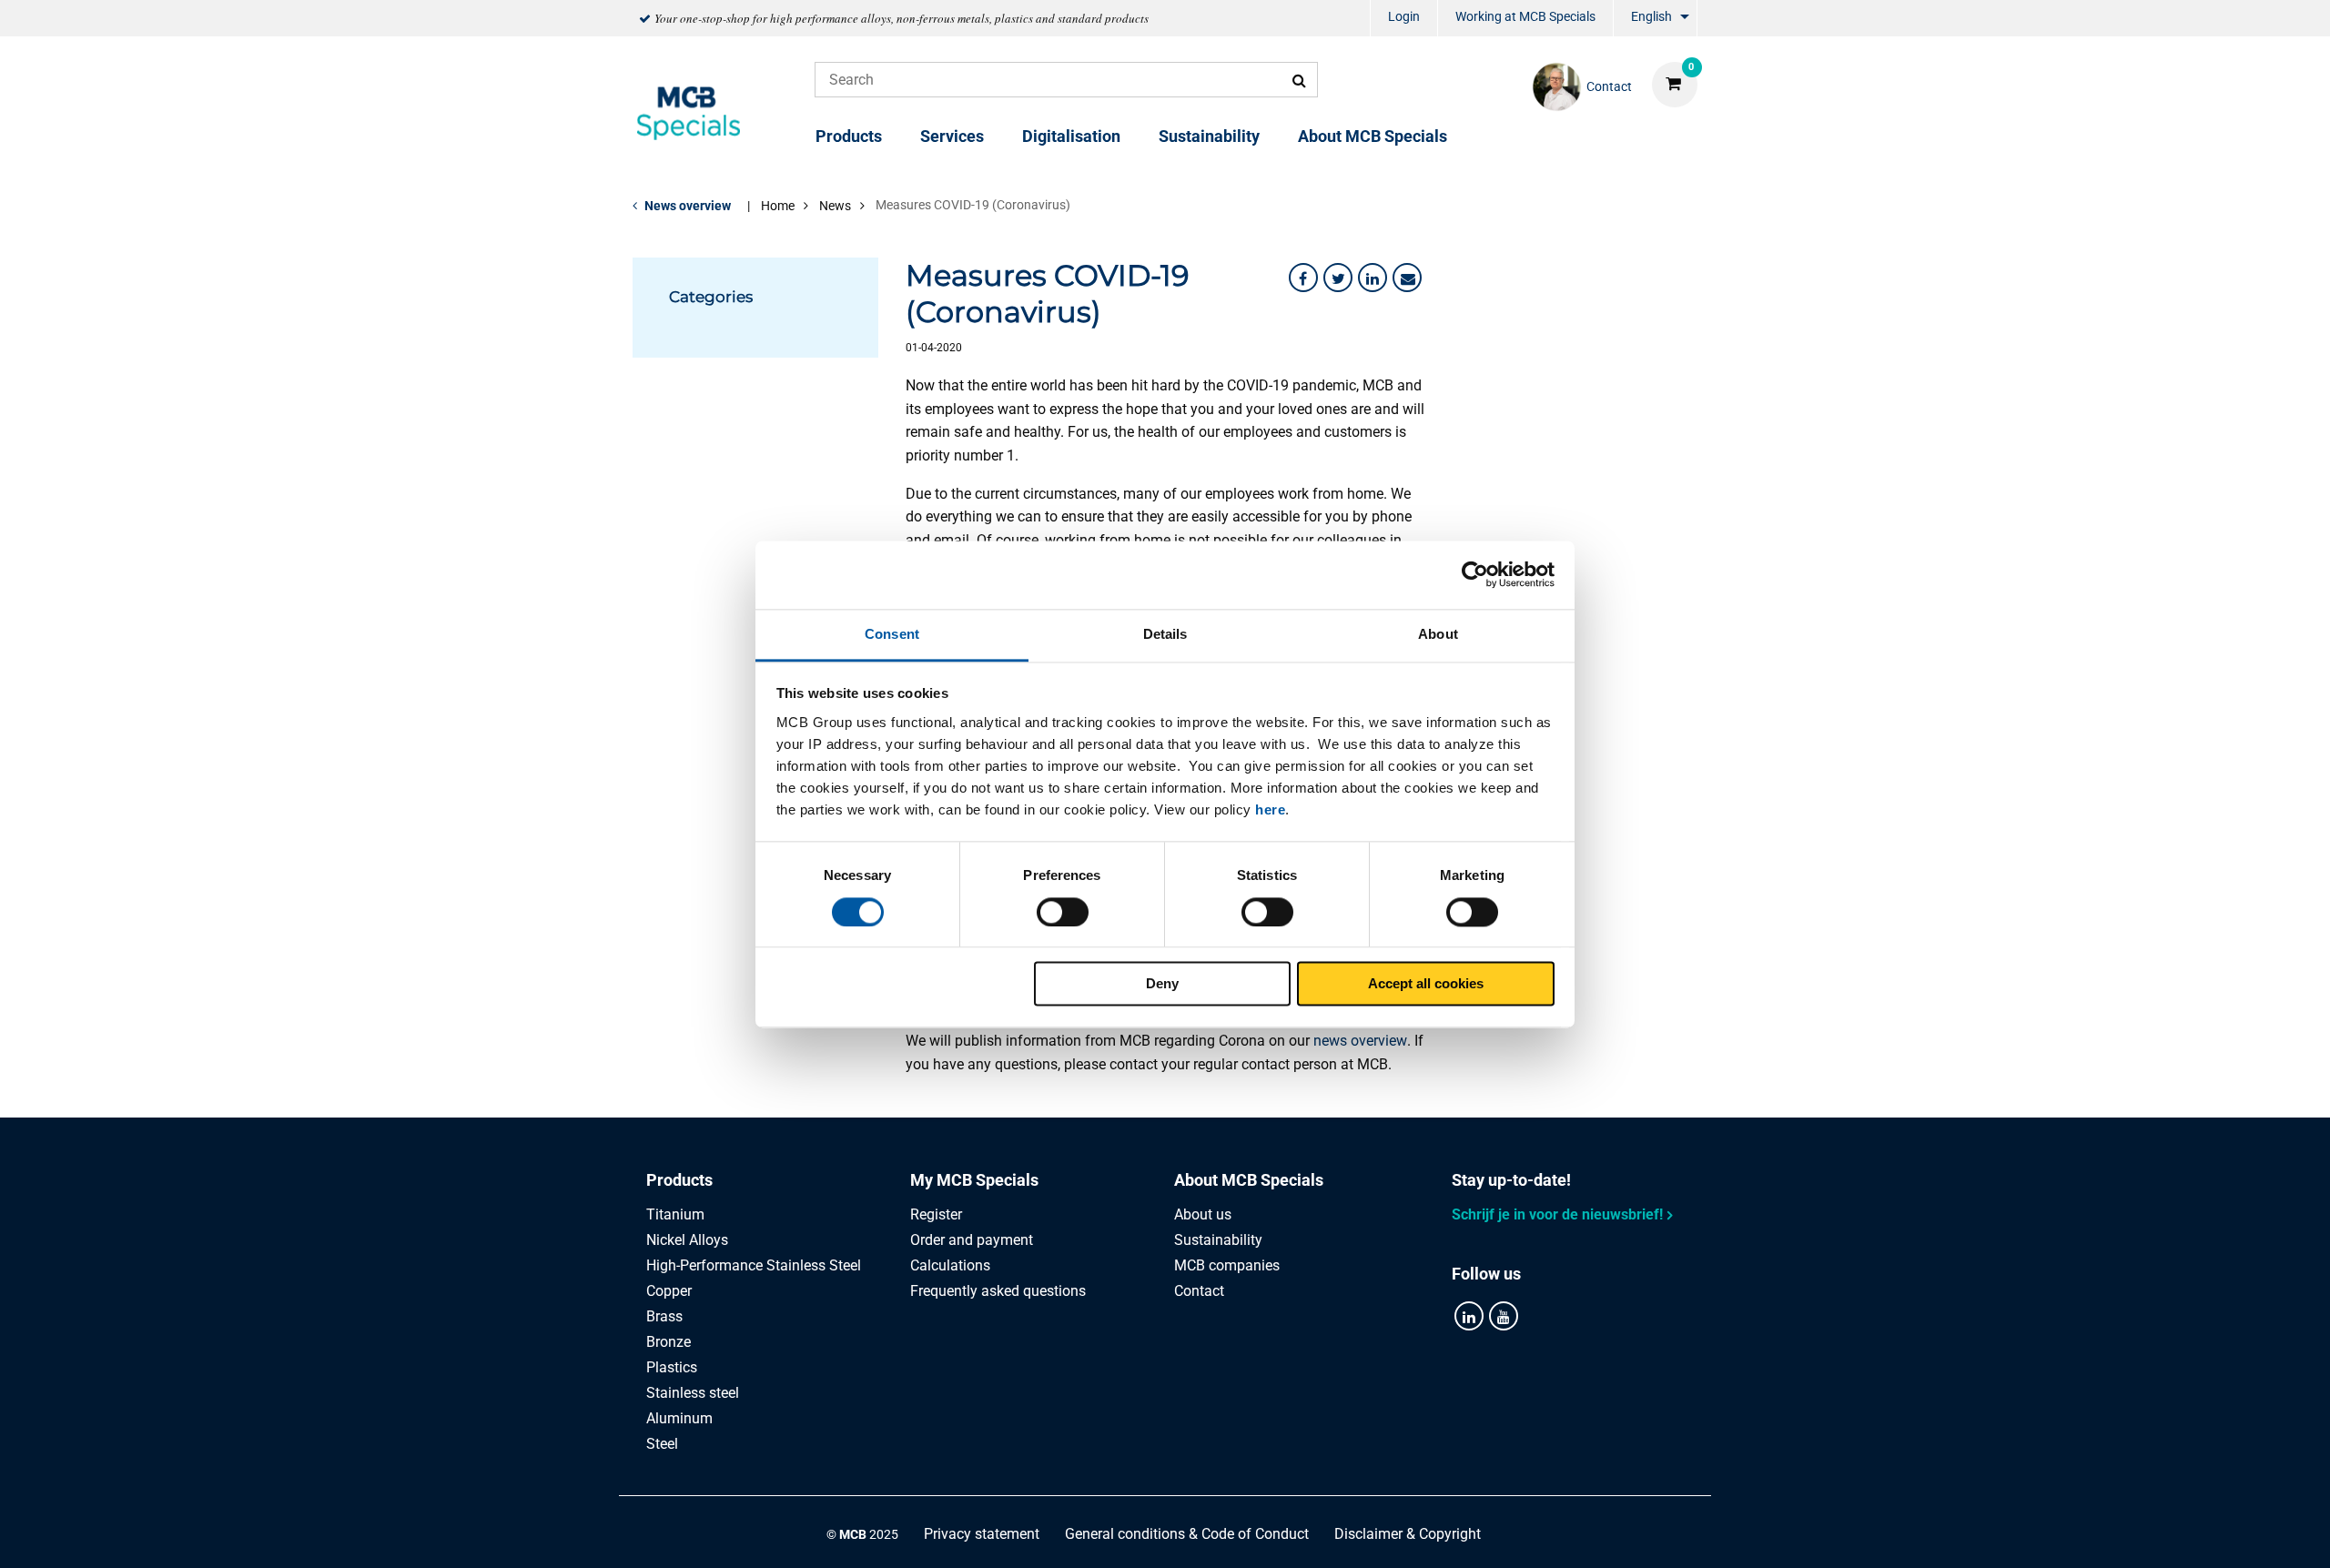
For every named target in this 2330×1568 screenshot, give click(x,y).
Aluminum (679, 1418)
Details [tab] (1165, 634)
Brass (664, 1316)
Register (936, 1214)
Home (778, 206)
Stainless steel (693, 1393)
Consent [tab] (892, 634)
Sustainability (1209, 136)
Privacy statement (982, 1534)
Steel (662, 1444)
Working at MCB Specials (1525, 16)
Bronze (669, 1342)
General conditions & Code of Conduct (1187, 1534)
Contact (1199, 1291)
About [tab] (1438, 634)
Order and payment (972, 1240)
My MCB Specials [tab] (974, 1180)
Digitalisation (1071, 136)
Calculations (950, 1265)
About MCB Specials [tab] (1249, 1180)
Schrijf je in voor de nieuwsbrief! (1557, 1214)
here (1270, 809)
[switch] (1063, 912)
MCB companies (1227, 1265)
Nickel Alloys (687, 1240)
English (1651, 16)
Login (1404, 16)
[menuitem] (1404, 19)
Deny (1162, 984)
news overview (1360, 1041)
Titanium (675, 1214)
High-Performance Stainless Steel (754, 1265)
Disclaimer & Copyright (1408, 1534)
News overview (688, 206)
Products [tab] (679, 1180)
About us (1203, 1214)
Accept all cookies (1426, 984)
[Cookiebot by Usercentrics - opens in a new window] (1475, 574)
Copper (669, 1291)
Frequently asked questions (998, 1291)
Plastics (672, 1367)
